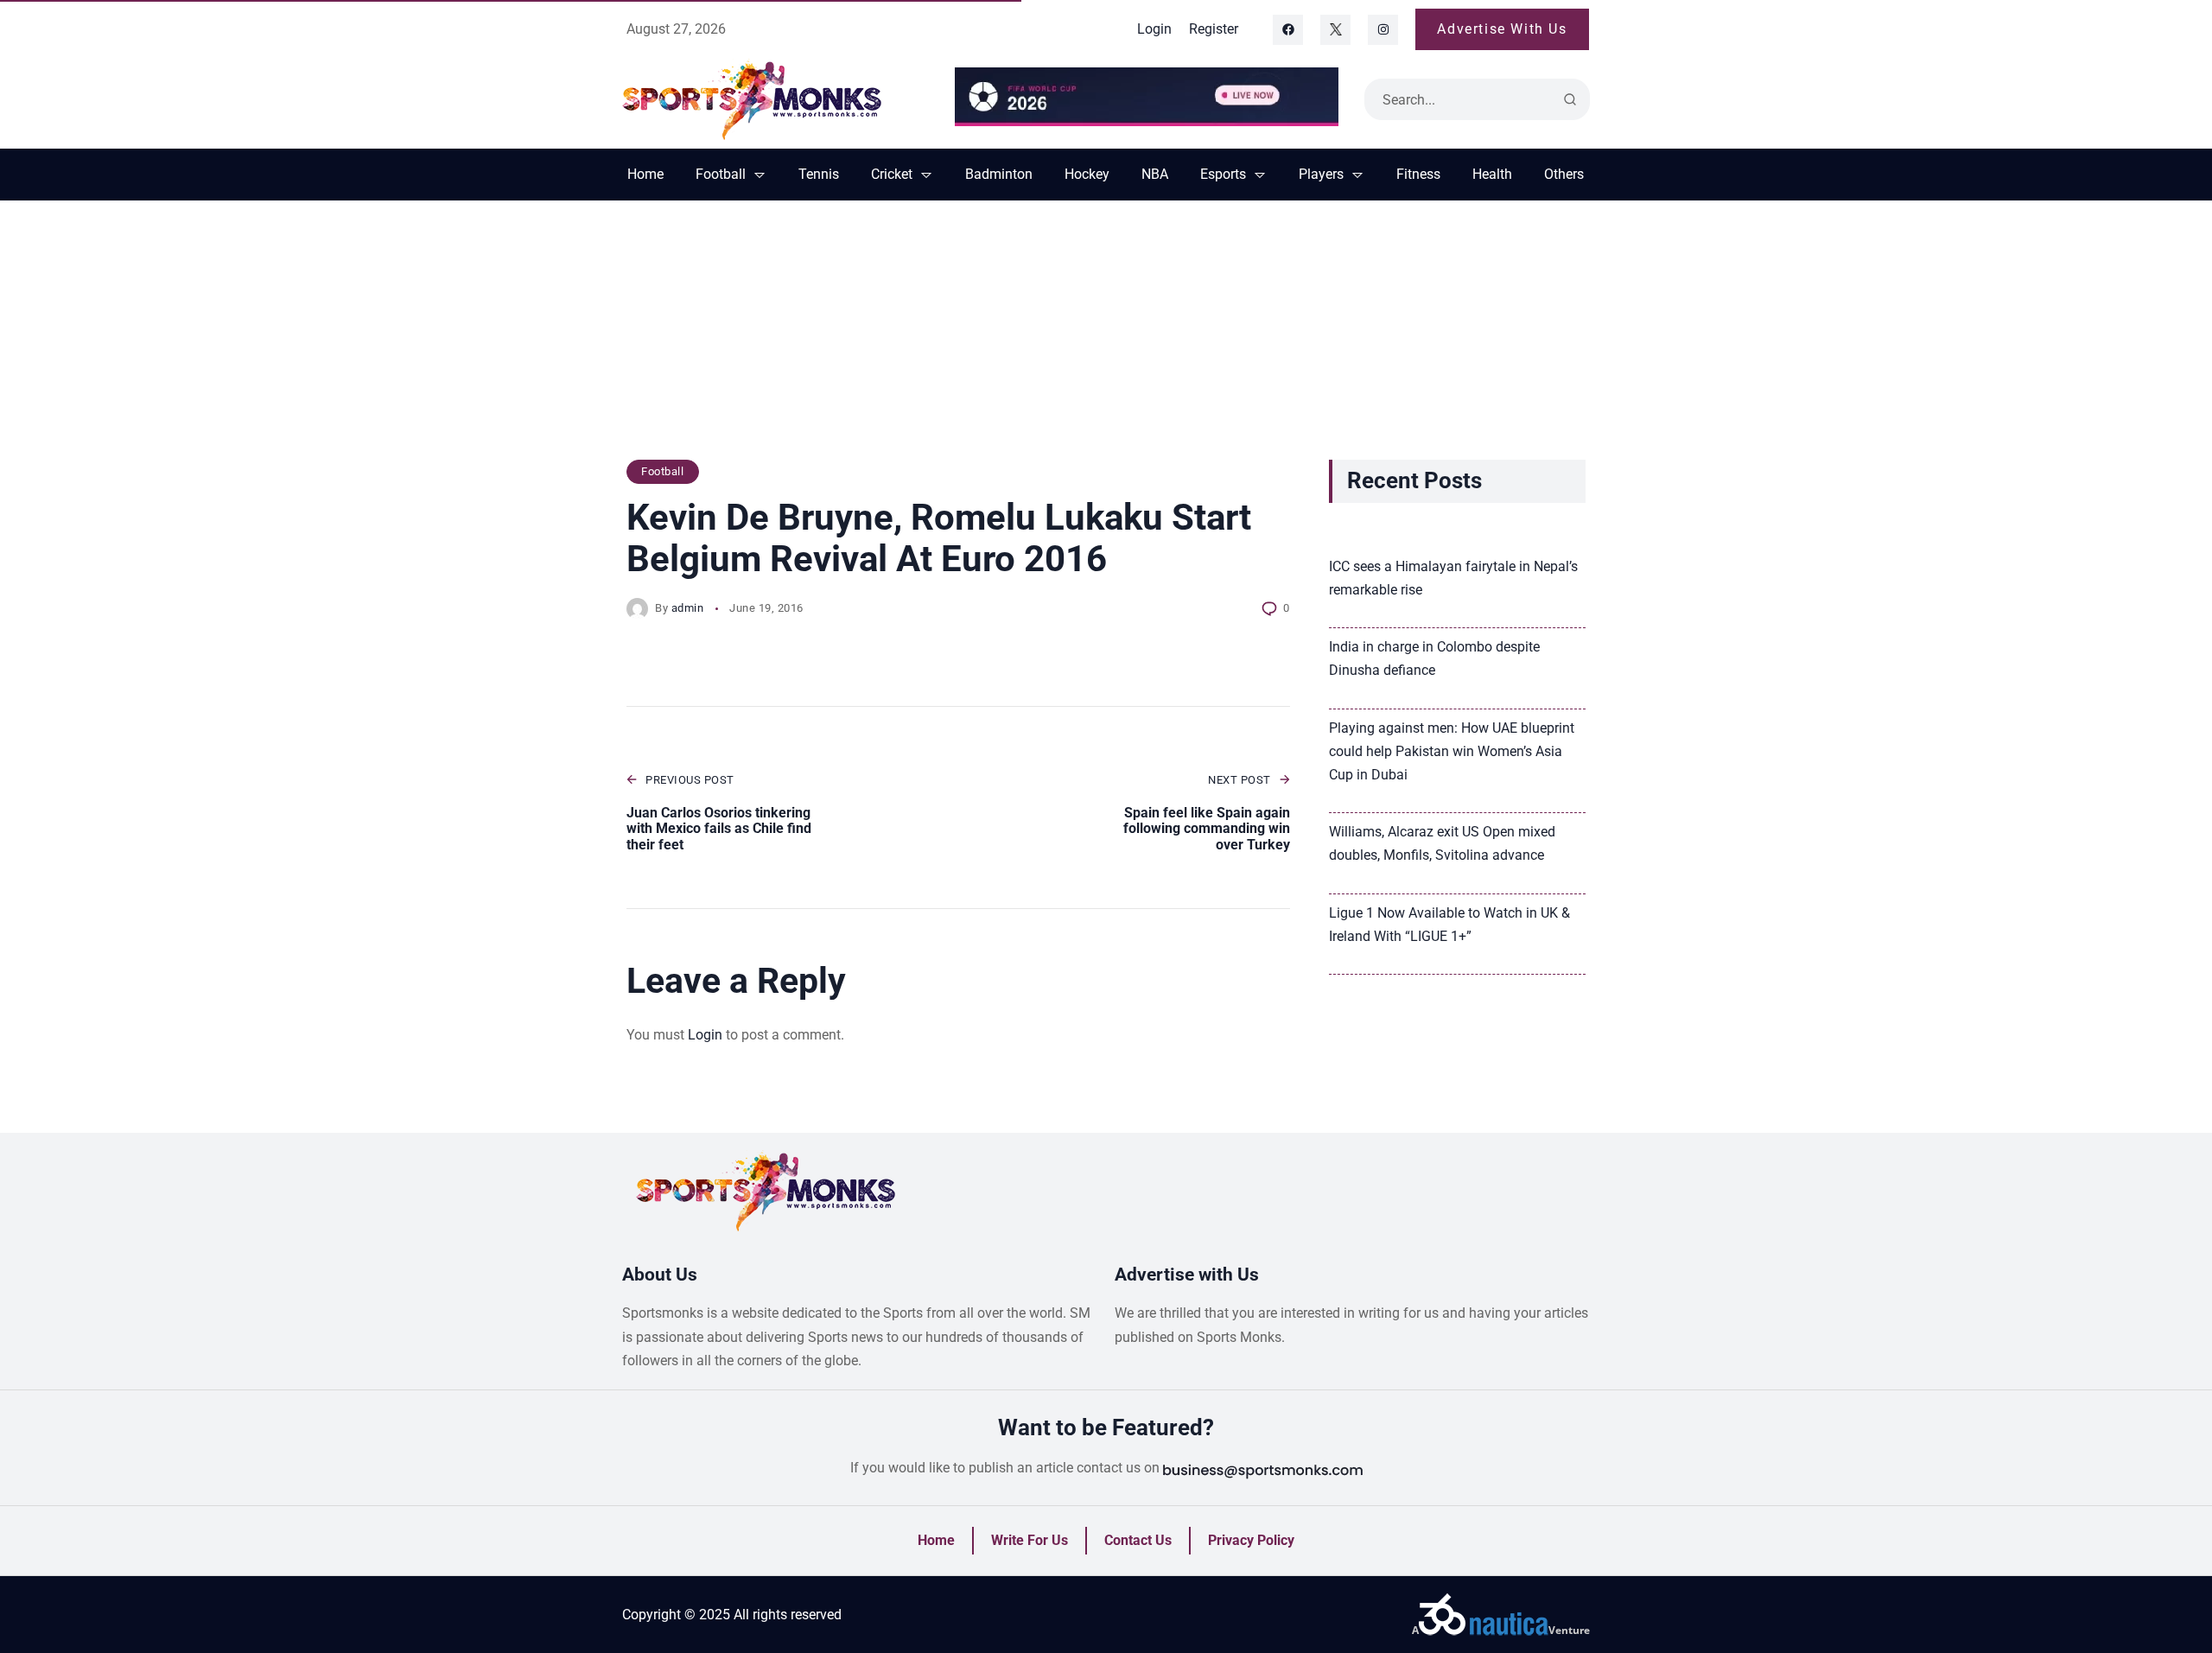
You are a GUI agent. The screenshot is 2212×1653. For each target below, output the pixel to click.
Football (662, 471)
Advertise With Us (1502, 29)
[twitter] (1335, 30)
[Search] (1570, 99)
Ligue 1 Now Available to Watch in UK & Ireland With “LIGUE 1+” (1449, 925)
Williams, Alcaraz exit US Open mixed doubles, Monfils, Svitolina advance (1442, 843)
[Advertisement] (1106, 339)
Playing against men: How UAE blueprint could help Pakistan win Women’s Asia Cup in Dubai (1452, 751)
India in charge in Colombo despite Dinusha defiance (1434, 658)
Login (705, 1035)
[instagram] (1383, 30)
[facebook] (1288, 30)
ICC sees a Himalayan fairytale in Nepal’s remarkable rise (1453, 578)
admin (688, 608)
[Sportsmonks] (775, 99)
